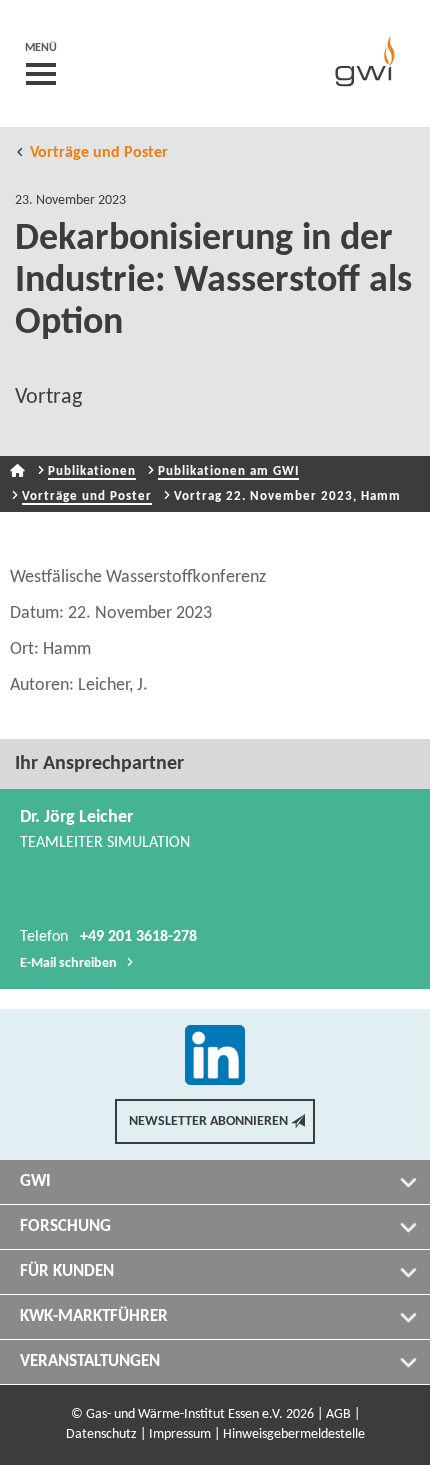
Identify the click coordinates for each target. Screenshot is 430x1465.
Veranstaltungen (90, 1361)
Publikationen (92, 471)
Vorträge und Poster (99, 153)
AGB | (343, 1414)
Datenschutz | (106, 1434)
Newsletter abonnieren (208, 1121)
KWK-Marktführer (94, 1316)
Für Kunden (67, 1271)
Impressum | (184, 1434)
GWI (35, 1181)
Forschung (65, 1226)
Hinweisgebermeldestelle (294, 1434)
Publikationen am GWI (228, 471)
